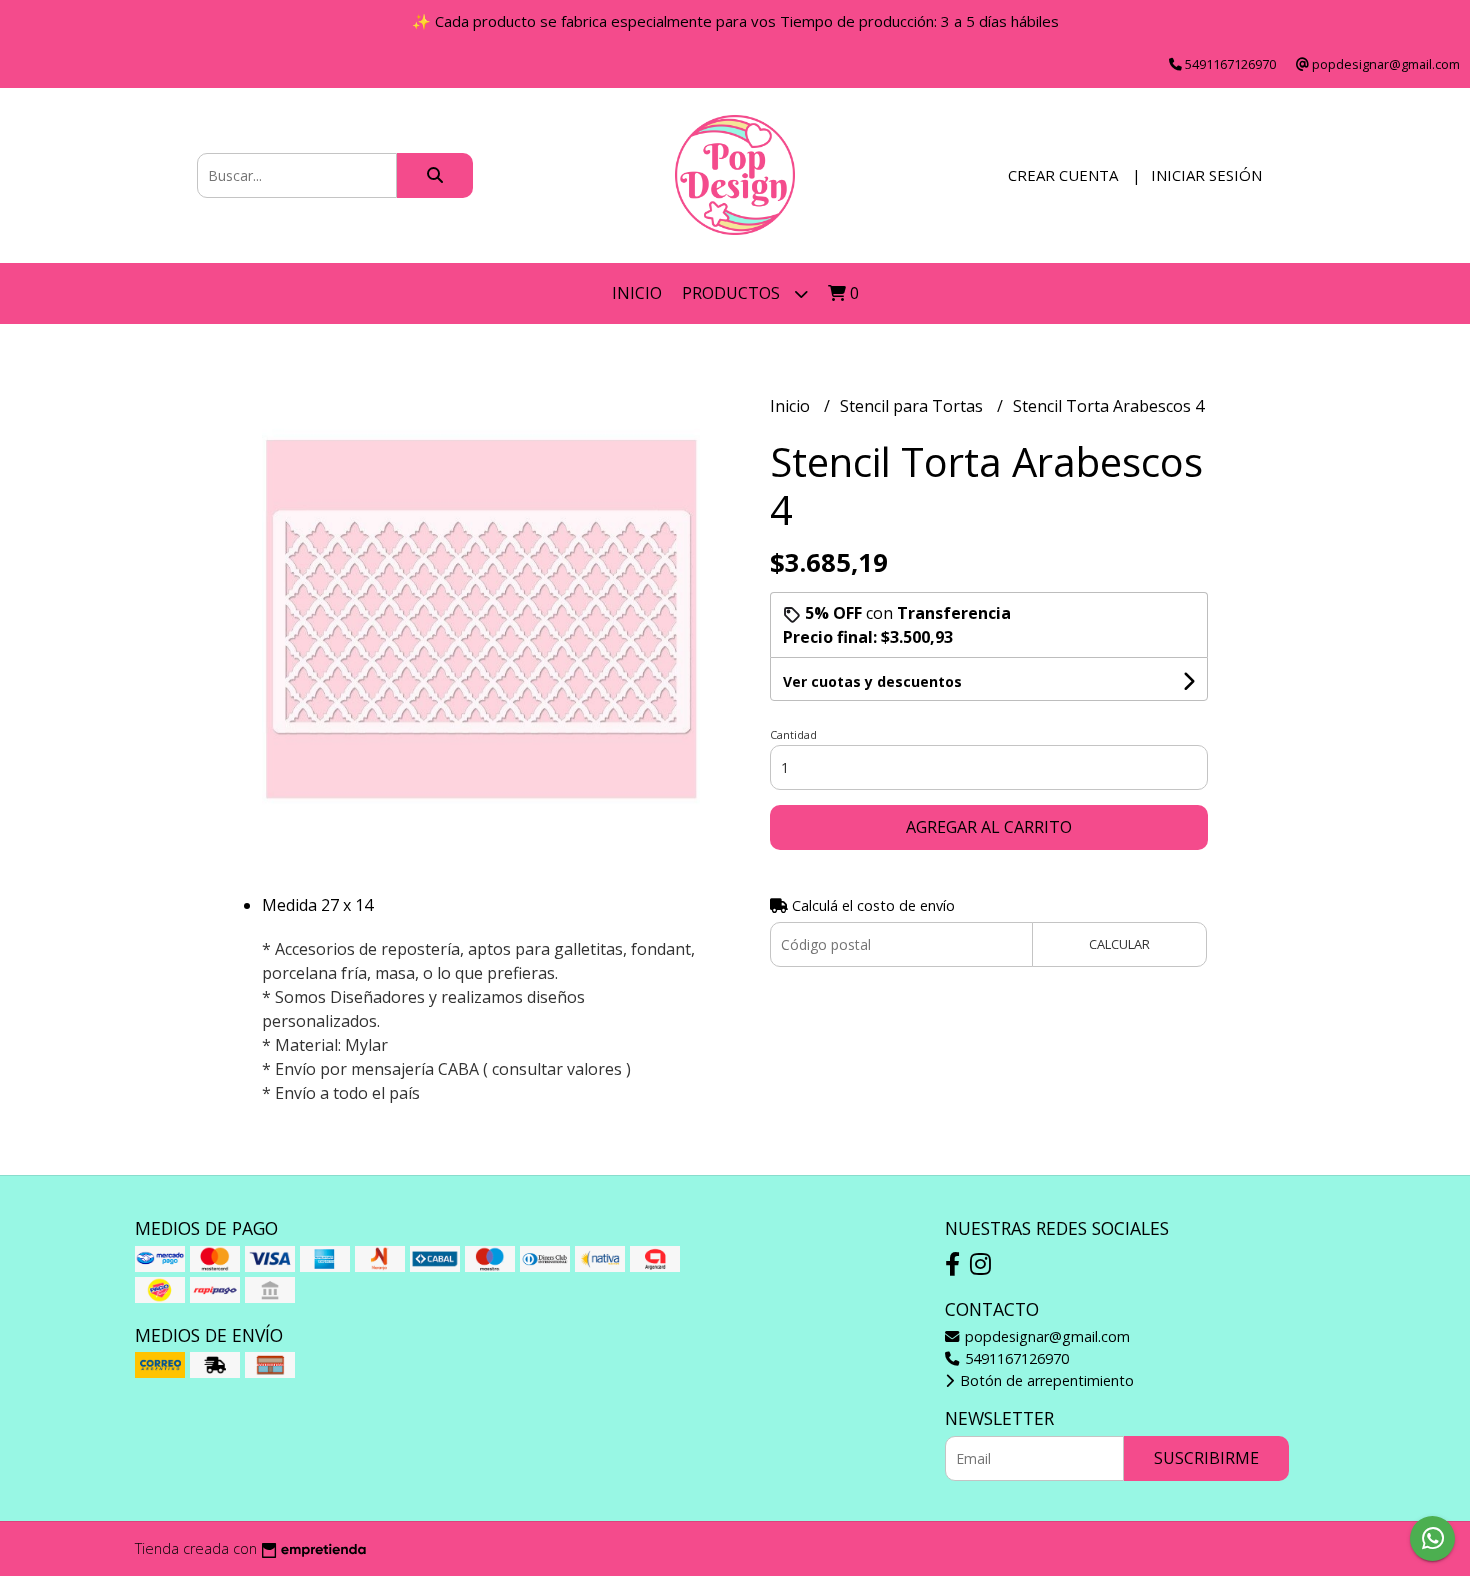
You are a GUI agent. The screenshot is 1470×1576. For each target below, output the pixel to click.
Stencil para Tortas (913, 406)
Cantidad (793, 734)
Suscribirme (1206, 1458)
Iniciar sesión (1206, 175)
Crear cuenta (1063, 175)
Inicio (637, 293)
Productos (733, 293)
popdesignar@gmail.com (1045, 1336)
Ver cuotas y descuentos (872, 681)
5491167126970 (1015, 1358)
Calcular (1119, 944)
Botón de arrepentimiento (1045, 1380)
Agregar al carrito (989, 827)
